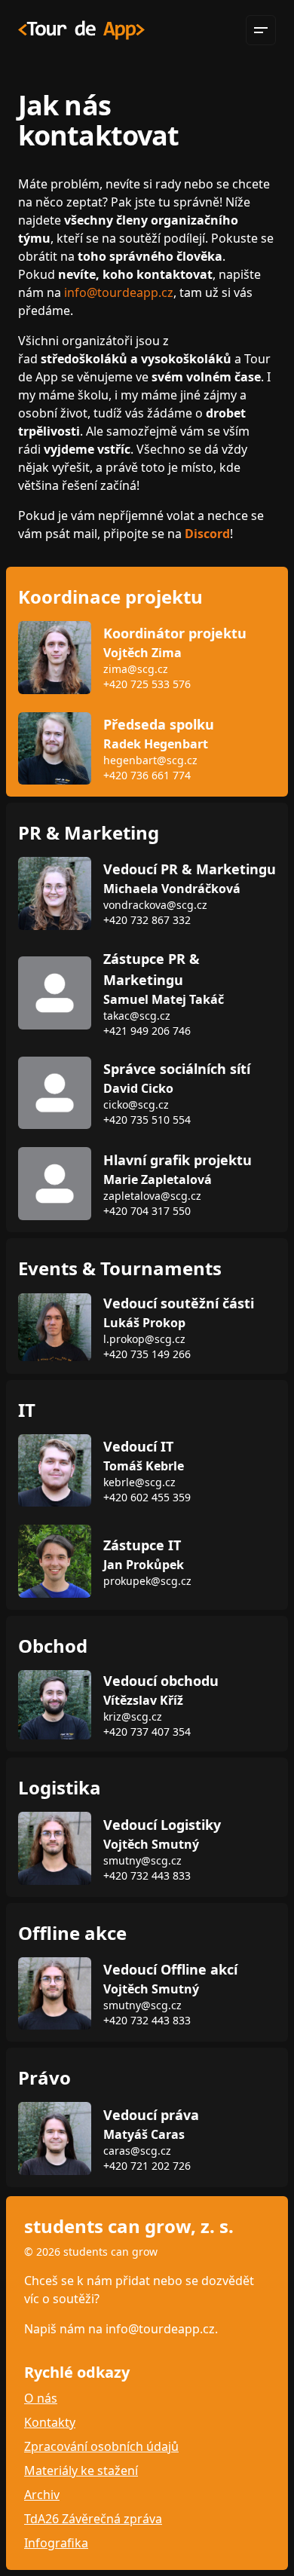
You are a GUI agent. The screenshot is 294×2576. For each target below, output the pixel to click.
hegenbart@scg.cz (150, 760)
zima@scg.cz (136, 669)
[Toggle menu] (261, 30)
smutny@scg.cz (142, 1860)
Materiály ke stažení (81, 2470)
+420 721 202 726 (147, 2166)
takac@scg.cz (137, 1016)
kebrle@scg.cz (139, 1482)
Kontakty (50, 2422)
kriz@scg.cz (133, 1716)
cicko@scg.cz (136, 1104)
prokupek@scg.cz (147, 1581)
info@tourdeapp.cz (119, 292)
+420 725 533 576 (147, 684)
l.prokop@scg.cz (144, 1339)
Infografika (56, 2543)
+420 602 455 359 (147, 1497)
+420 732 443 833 (147, 1875)
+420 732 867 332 (147, 920)
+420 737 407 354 (147, 1732)
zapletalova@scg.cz (152, 1196)
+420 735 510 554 (147, 1120)
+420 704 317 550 (147, 1211)
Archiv (42, 2495)
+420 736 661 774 (147, 775)
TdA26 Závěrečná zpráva (93, 2519)
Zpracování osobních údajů (101, 2446)
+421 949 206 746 (147, 1031)
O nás (41, 2398)
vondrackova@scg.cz (155, 905)
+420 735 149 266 (147, 1354)
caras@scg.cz (137, 2151)
